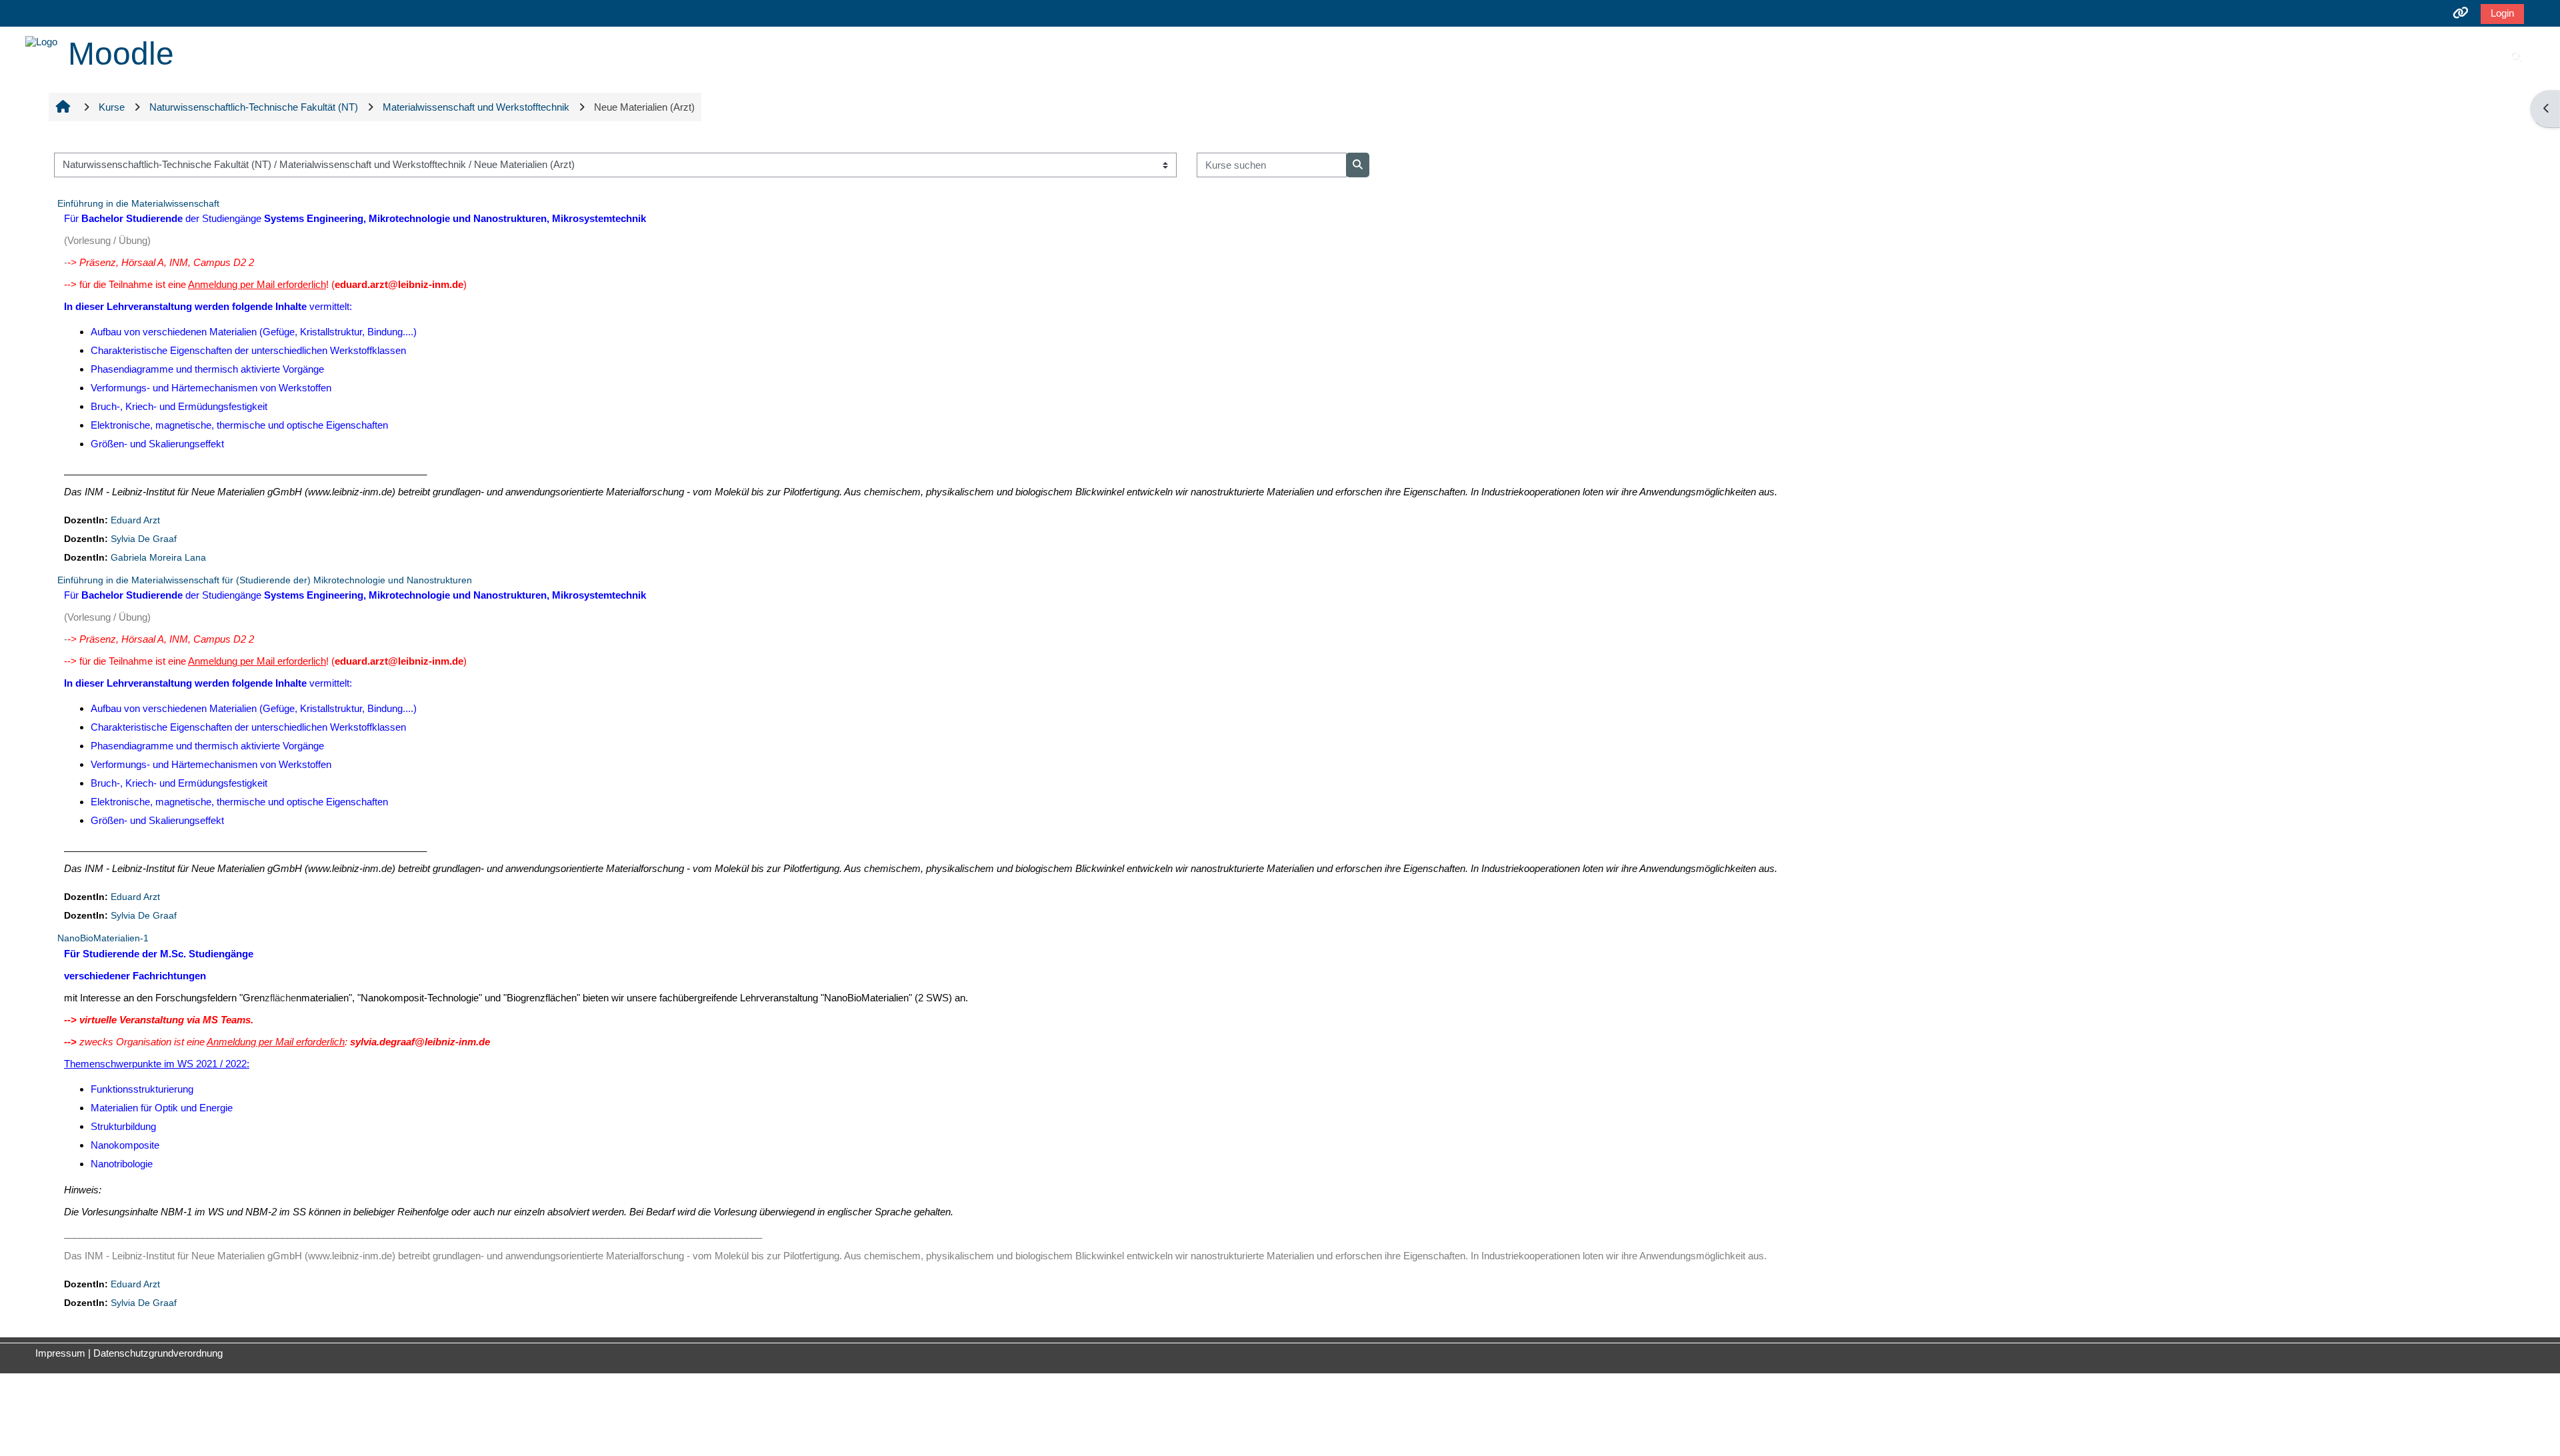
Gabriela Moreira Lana (158, 558)
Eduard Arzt (135, 520)
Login (2502, 13)
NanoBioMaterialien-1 (103, 938)
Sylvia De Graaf (144, 539)
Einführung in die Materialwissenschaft (138, 203)
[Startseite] (41, 40)
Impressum (60, 1353)
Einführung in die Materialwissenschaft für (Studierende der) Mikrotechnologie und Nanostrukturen (265, 580)
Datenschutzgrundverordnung (158, 1353)
